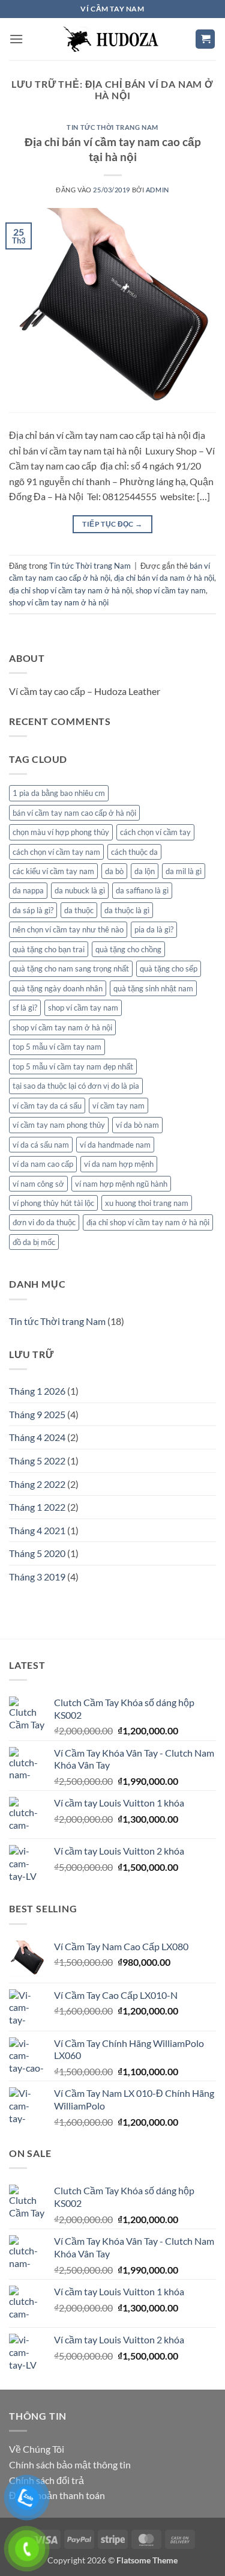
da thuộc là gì (127, 910)
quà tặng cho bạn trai (49, 949)
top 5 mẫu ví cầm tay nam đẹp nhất (73, 1066)
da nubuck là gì (80, 890)
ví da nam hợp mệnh (119, 1164)
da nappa (28, 890)
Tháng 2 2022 (37, 1484)
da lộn (145, 871)
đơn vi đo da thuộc (44, 1222)
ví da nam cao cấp (43, 1164)
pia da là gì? (154, 929)
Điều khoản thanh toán (57, 2495)
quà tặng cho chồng (128, 949)
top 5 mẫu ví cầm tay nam (57, 1047)
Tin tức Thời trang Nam (112, 127)
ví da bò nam (137, 1125)
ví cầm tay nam (118, 1106)
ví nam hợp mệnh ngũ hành (121, 1184)
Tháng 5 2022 (37, 1461)
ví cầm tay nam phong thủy (59, 1125)
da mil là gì (184, 871)
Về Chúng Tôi (37, 2449)
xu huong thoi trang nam (147, 1203)
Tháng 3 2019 (37, 1577)
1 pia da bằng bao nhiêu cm (59, 793)
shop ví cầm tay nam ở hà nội (59, 602)
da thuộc (79, 910)
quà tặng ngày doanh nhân (58, 988)
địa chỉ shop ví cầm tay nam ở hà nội (70, 590)
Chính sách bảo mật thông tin (70, 2464)
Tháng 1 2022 (37, 1507)
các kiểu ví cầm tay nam (53, 871)
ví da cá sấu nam (41, 1145)
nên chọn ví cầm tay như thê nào (68, 929)
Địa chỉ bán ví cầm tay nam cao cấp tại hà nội (113, 149)
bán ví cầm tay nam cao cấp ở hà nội (74, 813)
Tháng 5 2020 (37, 1553)
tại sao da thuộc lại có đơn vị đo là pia (76, 1086)
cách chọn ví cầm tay (155, 832)
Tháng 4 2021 (37, 1530)
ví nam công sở (38, 1184)
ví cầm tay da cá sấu (47, 1106)
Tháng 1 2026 (37, 1391)
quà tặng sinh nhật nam (153, 988)
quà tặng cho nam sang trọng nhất (71, 968)
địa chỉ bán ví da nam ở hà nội (164, 578)
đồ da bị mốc (34, 1242)
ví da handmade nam (115, 1145)
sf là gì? (25, 1008)
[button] (16, 39)
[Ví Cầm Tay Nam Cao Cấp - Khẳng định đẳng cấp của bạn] (113, 39)
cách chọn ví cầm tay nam (56, 852)
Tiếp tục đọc (112, 524)
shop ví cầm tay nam (171, 590)
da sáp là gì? (33, 910)
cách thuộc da (134, 852)
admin (157, 190)
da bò (114, 871)
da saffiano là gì (142, 890)
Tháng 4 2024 (37, 1437)
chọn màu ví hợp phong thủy (61, 832)
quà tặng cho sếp (169, 968)
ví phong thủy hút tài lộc (53, 1203)
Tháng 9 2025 (37, 1414)
